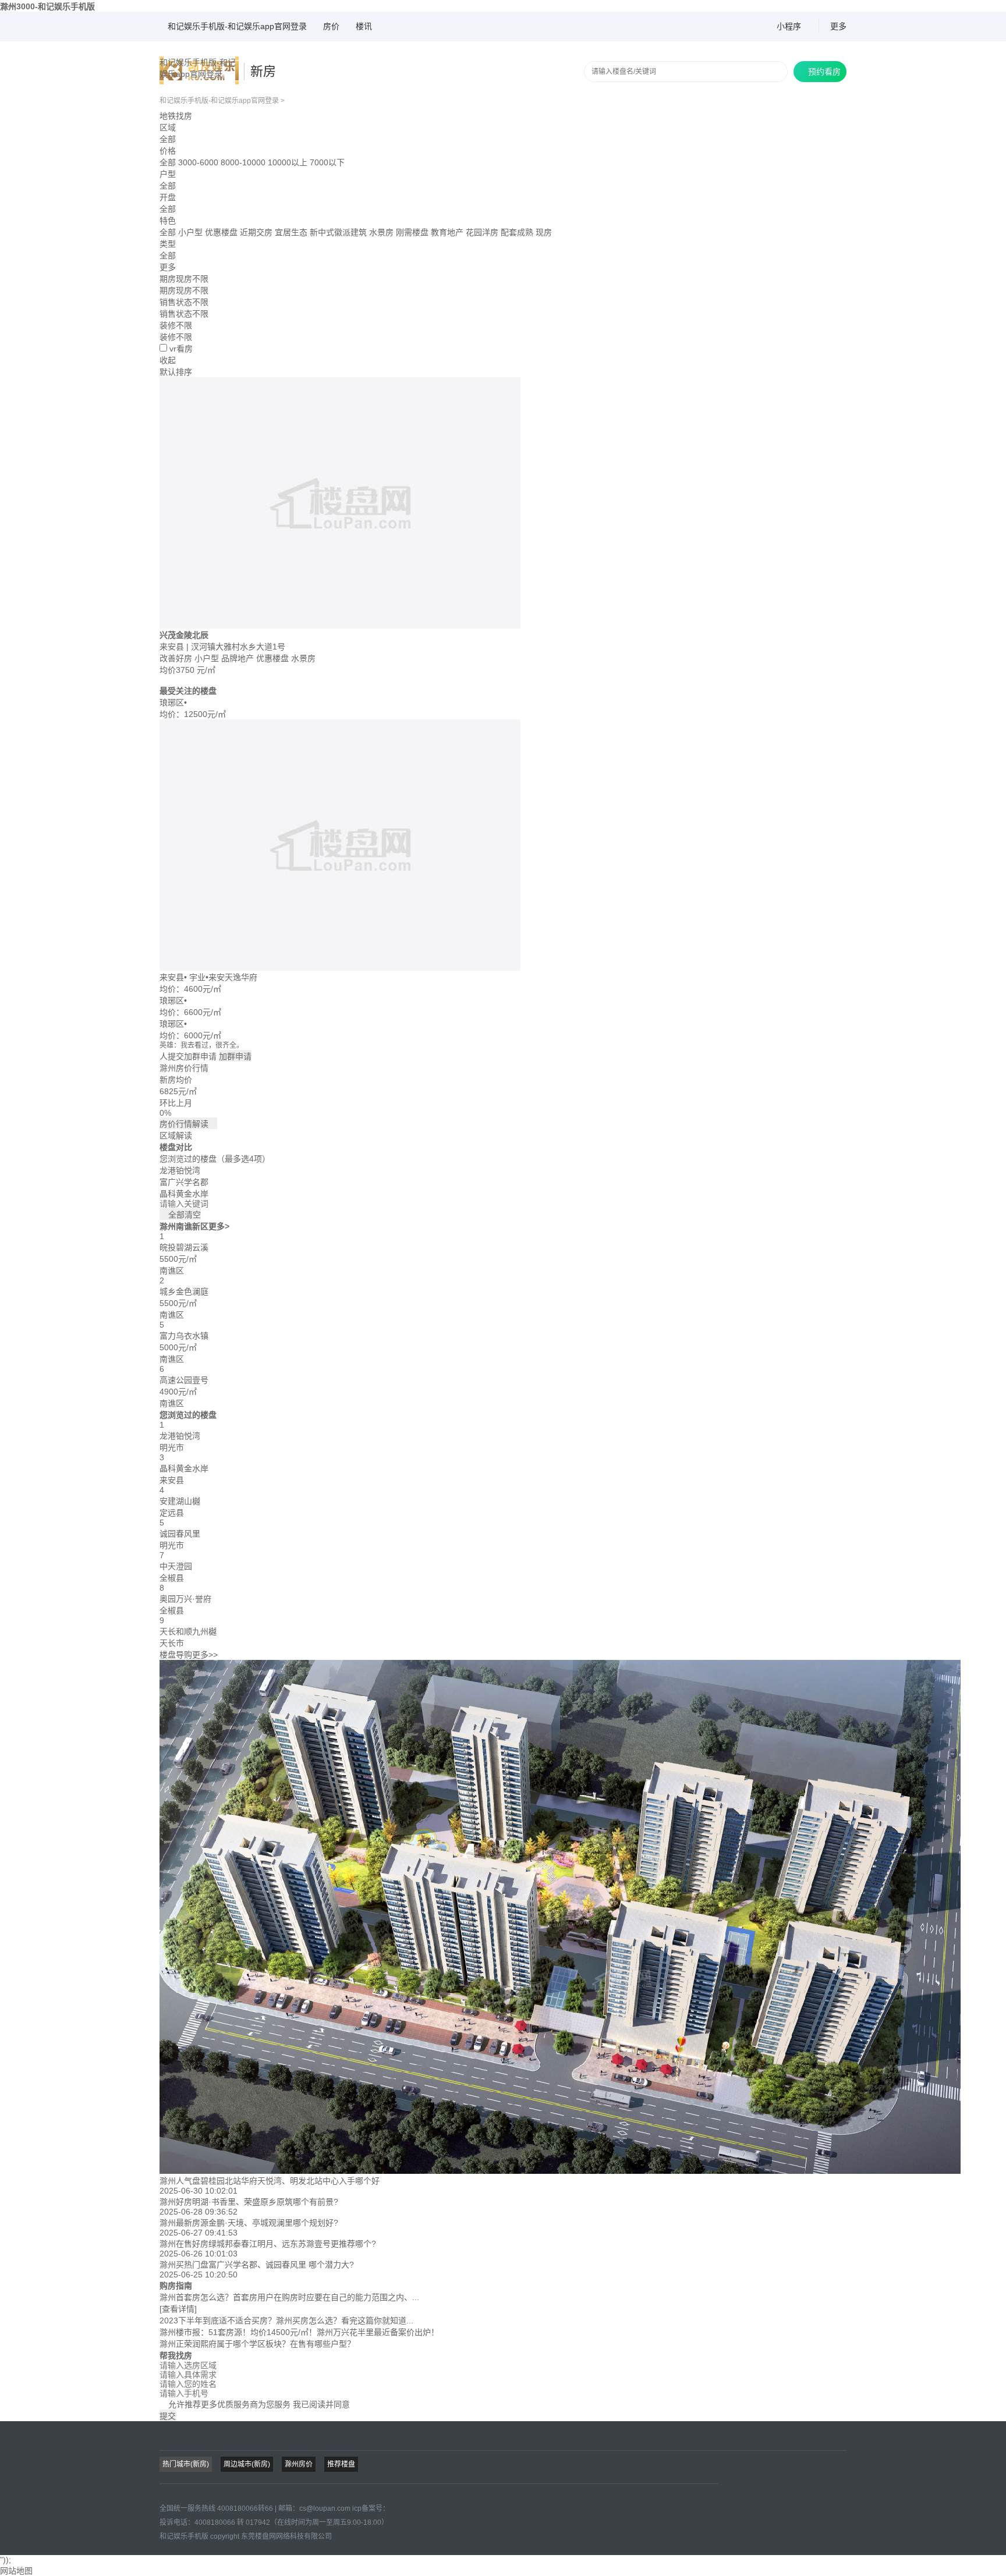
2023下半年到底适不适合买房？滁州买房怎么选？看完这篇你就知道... (286, 2320)
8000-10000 (243, 162)
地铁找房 (176, 116)
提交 (168, 2416)
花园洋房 (483, 232)
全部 (168, 139)
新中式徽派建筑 (339, 232)
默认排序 (176, 372)
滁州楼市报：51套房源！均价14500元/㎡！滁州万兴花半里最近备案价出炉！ (299, 2332)
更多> (219, 1226)
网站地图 (16, 2571)
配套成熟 (518, 232)
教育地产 (448, 232)
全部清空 (180, 1215)
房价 (331, 26)
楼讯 (364, 26)
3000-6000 (198, 162)
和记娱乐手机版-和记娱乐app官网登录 (237, 26)
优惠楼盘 (222, 232)
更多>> (205, 1655)
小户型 (192, 232)
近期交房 (257, 232)
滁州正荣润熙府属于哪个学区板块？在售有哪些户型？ (257, 2344)
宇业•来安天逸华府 (223, 977)
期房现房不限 (184, 290)
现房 (544, 232)
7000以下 (327, 162)
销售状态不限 (184, 314)
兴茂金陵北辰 (184, 635)
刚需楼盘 (413, 232)
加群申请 (235, 1056)
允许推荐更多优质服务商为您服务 (255, 2404)
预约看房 (820, 72)
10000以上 (288, 162)
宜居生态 (292, 232)
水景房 (382, 232)
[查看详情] (178, 2309)
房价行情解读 (188, 1124)
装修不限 (176, 337)
